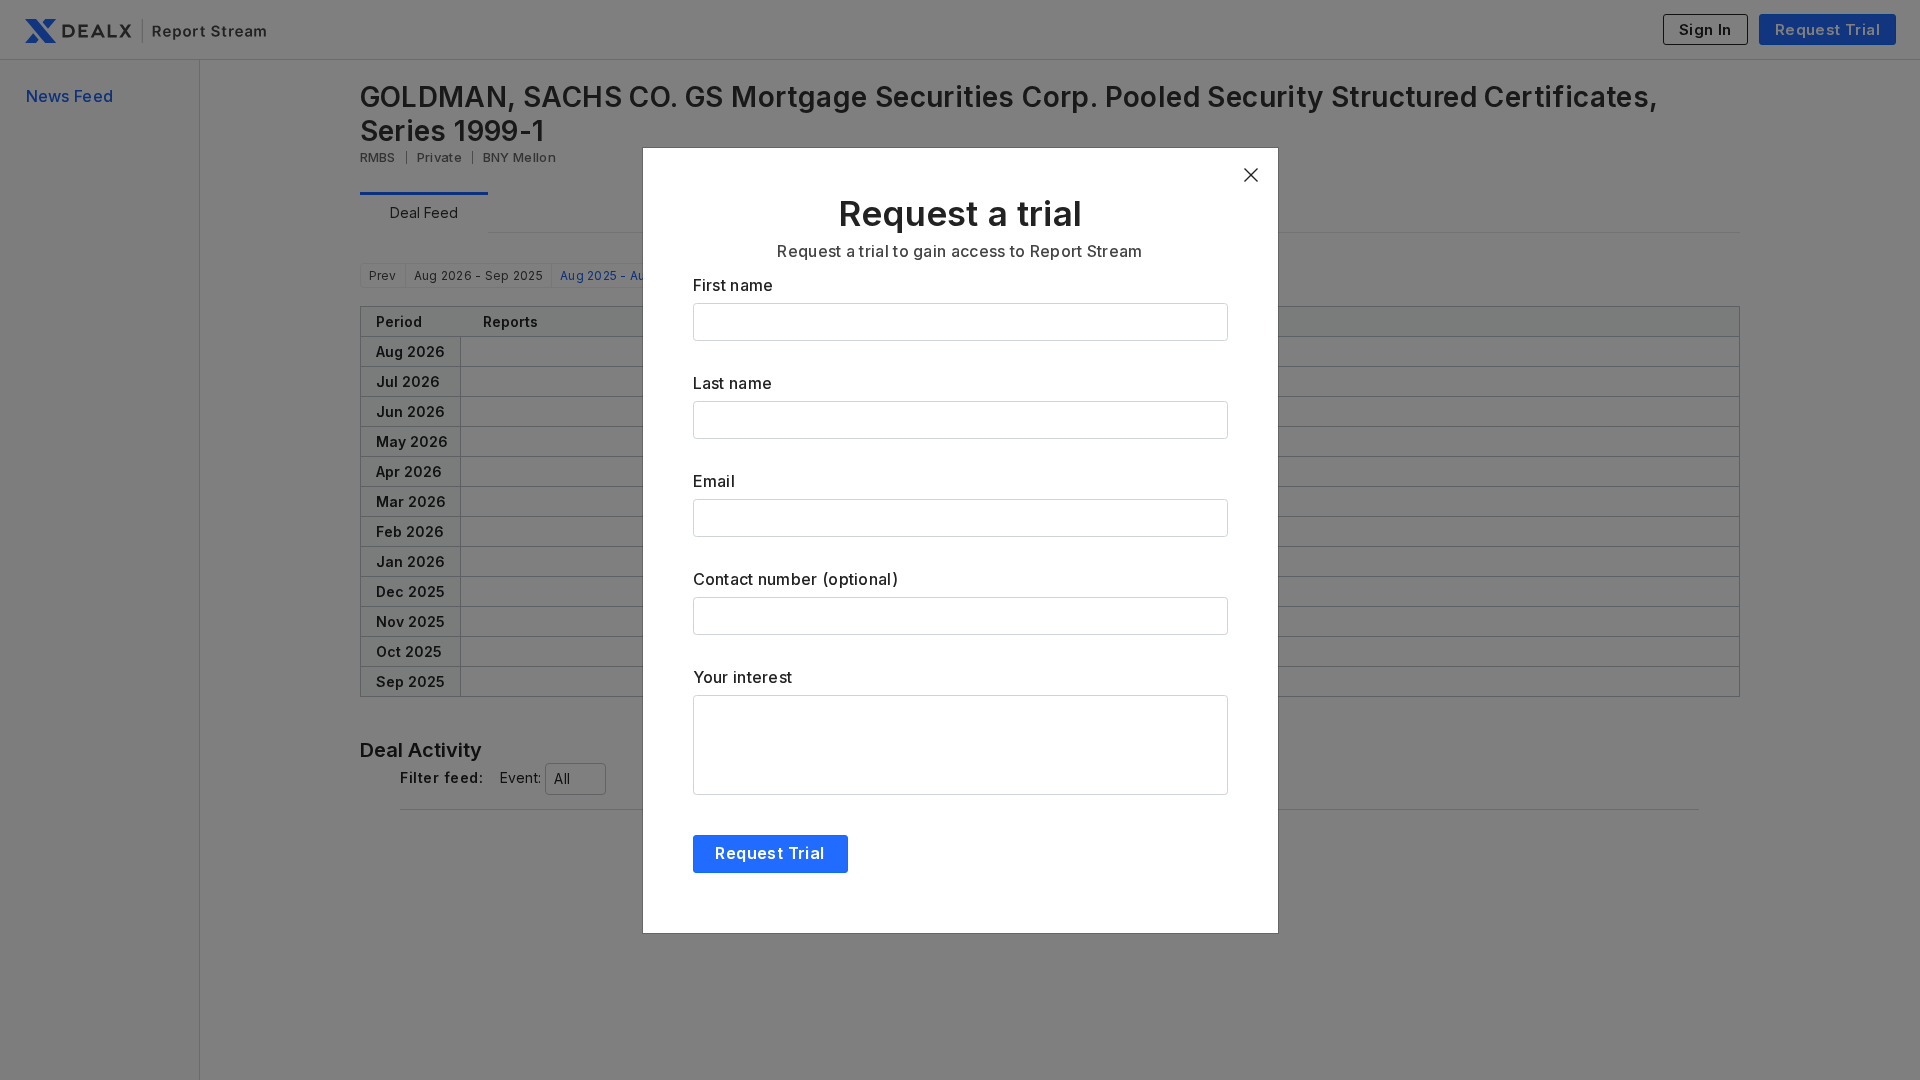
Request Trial (769, 853)
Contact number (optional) (796, 579)
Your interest (743, 677)
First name (733, 285)
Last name (733, 383)
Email (714, 481)
